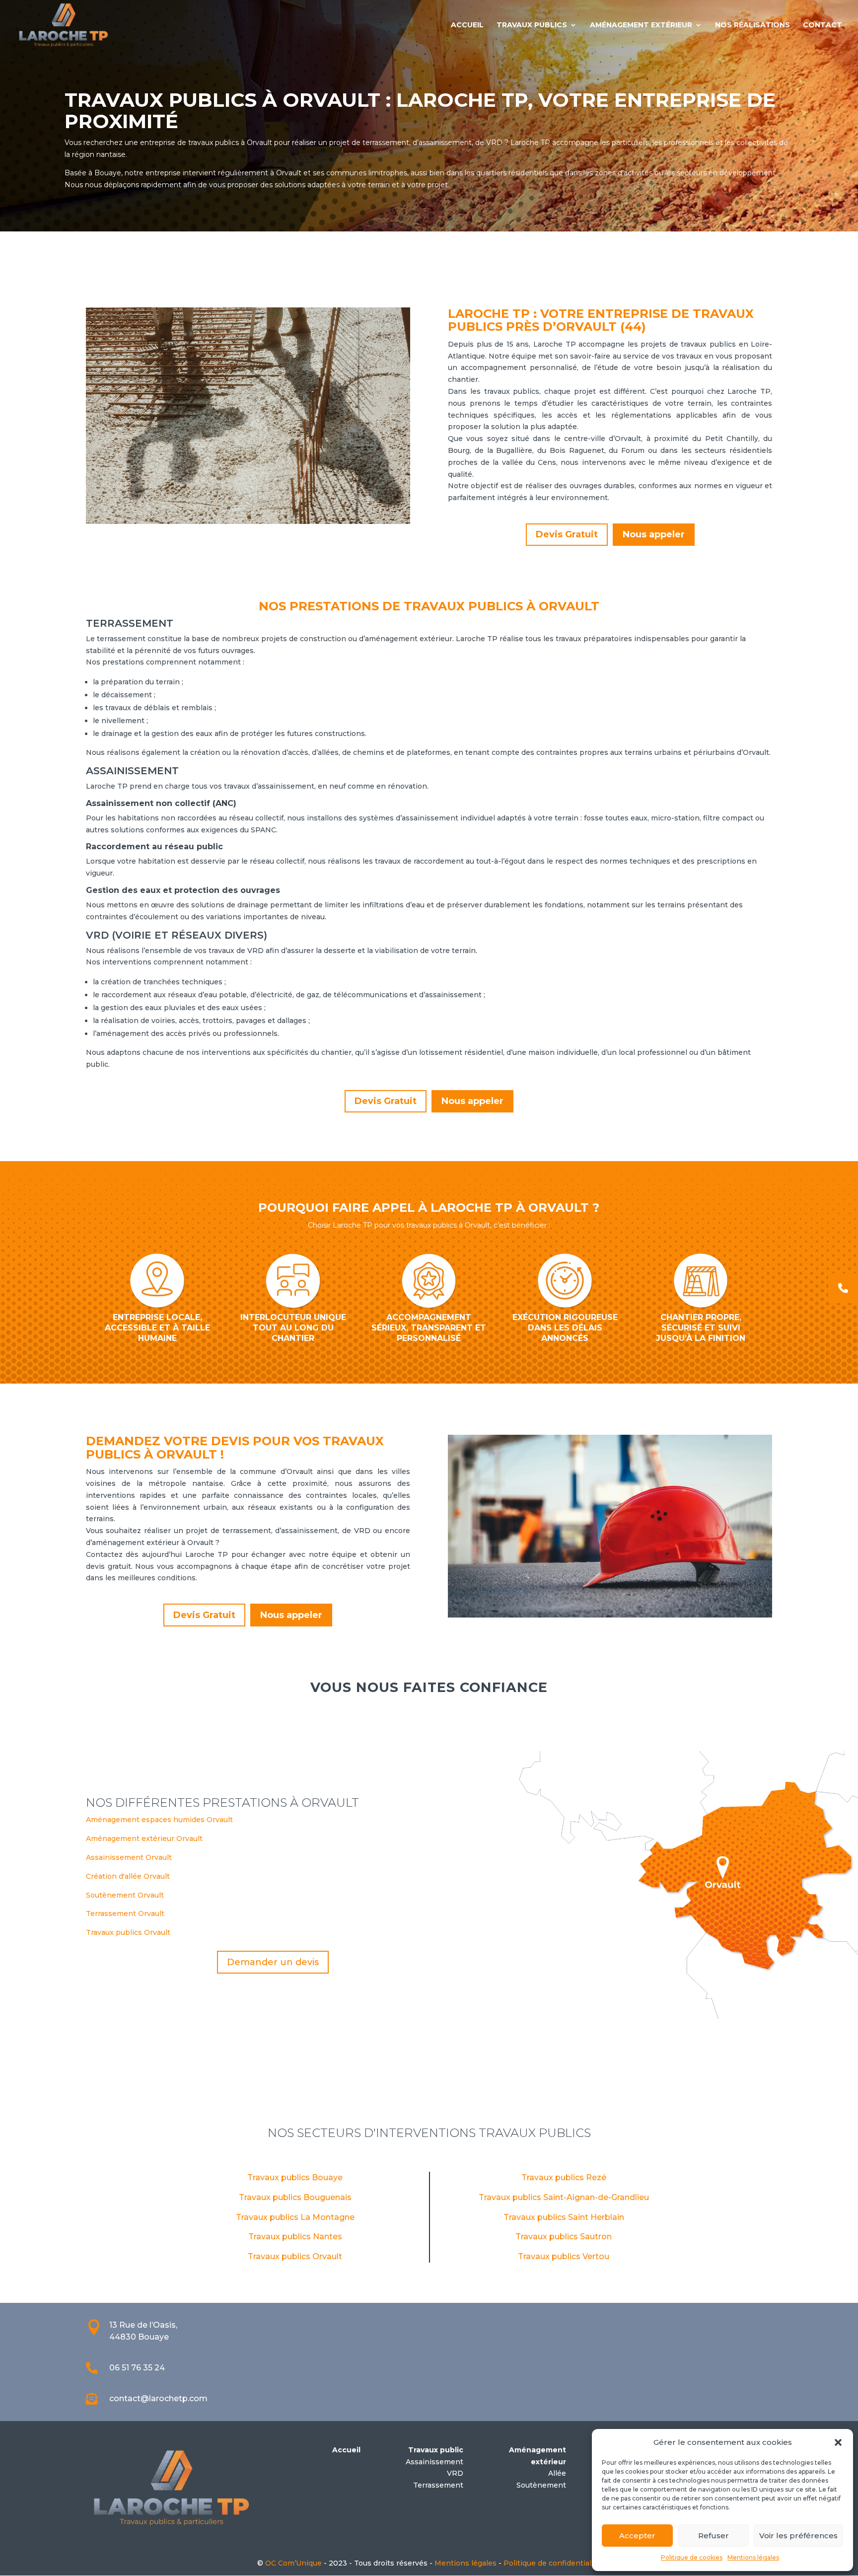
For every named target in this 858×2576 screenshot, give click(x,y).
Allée (557, 2473)
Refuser (714, 2536)
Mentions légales (753, 2557)
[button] (838, 2442)
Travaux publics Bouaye (295, 2177)
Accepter (637, 2536)
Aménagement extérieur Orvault (144, 1839)
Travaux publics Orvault (128, 1932)
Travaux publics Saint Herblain (564, 2217)
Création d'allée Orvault (128, 1876)
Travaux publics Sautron (564, 2237)
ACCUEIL (467, 25)
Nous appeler (654, 534)
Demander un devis (273, 1962)
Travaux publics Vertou (564, 2256)
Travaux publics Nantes (295, 2237)
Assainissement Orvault (129, 1857)
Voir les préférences (798, 2536)
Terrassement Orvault (125, 1914)
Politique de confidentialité (552, 2563)
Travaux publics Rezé (564, 2177)
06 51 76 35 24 (137, 2368)
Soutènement (541, 2485)
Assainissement (434, 2462)
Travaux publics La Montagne (295, 2217)
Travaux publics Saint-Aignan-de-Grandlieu (564, 2197)
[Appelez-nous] (843, 1288)
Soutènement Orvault (125, 1895)
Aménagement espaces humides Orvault (159, 1820)
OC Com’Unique (293, 2563)
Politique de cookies (692, 2557)
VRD (455, 2473)
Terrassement (438, 2485)
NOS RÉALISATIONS (752, 25)
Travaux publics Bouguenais (295, 2197)
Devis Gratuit (567, 534)
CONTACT (822, 25)
